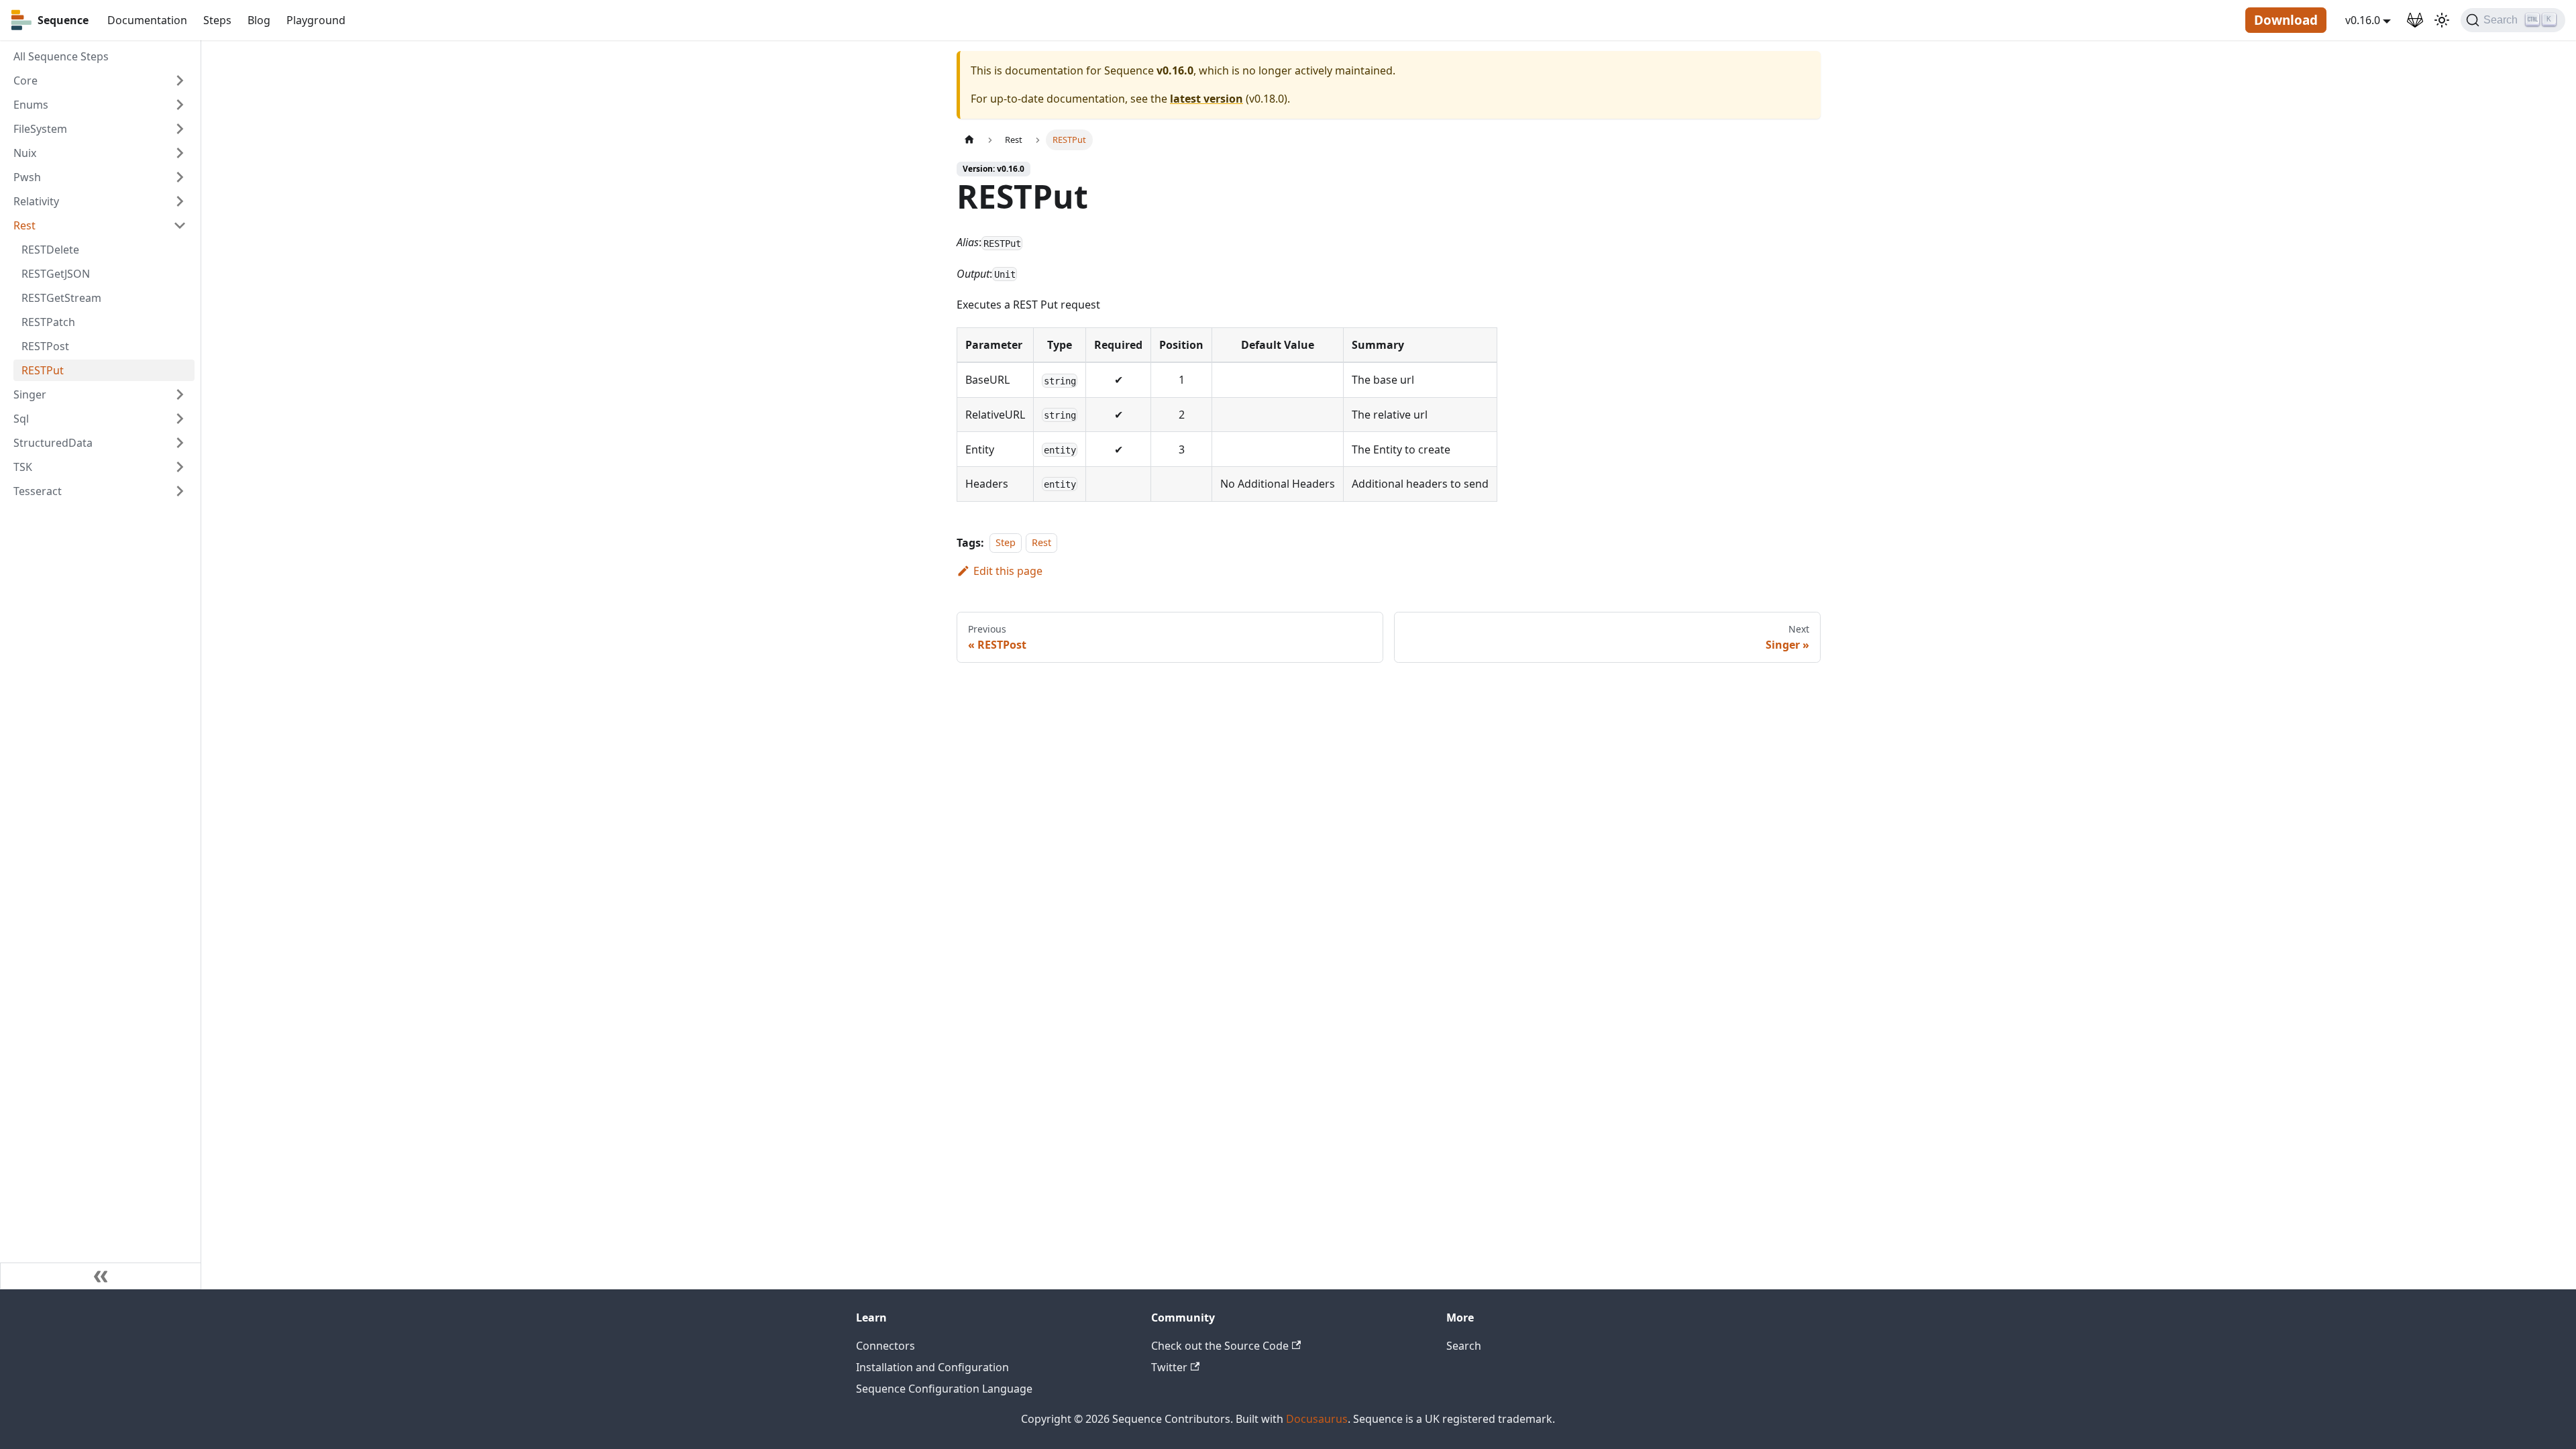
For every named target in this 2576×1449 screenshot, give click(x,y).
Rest (24, 225)
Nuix (25, 153)
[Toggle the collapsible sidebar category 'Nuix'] (180, 153)
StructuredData (53, 443)
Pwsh (27, 177)
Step (1006, 543)
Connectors (885, 1346)
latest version (1206, 99)
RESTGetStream (61, 298)
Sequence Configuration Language (944, 1389)
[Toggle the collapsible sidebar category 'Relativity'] (180, 201)
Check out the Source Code (1220, 1346)
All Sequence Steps (61, 56)
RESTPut (43, 370)
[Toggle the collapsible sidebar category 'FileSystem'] (180, 129)
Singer (30, 394)
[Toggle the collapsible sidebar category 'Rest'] (180, 225)
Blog (259, 20)
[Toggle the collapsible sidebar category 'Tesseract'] (180, 491)
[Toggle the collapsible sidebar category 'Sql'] (180, 419)
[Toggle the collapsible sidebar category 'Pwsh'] (180, 177)
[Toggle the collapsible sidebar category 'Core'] (180, 80)
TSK (23, 467)
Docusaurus (1317, 1419)
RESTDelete (50, 250)
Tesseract (38, 491)
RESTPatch (48, 322)
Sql (21, 419)
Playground (316, 20)
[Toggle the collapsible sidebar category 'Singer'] (180, 394)
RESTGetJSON (56, 274)
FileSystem (40, 129)
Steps (217, 20)
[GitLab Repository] (2415, 20)
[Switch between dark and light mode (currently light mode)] (2442, 20)
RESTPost (45, 346)
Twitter (1169, 1367)
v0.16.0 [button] (2363, 20)
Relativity (36, 201)
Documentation (147, 20)
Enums (31, 105)
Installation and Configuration (932, 1367)
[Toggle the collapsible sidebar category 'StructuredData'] (180, 443)
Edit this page (1008, 571)
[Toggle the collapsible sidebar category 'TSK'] (180, 467)
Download (2286, 20)
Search (1464, 1346)
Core (25, 80)
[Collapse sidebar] (101, 1276)
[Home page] (969, 140)
